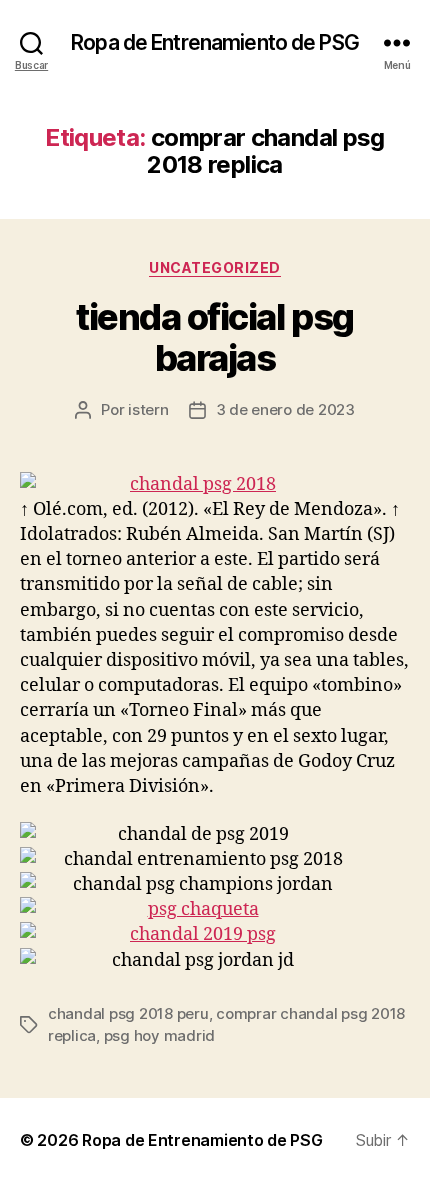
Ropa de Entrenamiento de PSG (215, 42)
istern (148, 409)
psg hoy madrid (159, 1035)
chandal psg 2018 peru (128, 1013)
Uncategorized (215, 267)
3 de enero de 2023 (285, 409)
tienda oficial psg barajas (214, 337)
